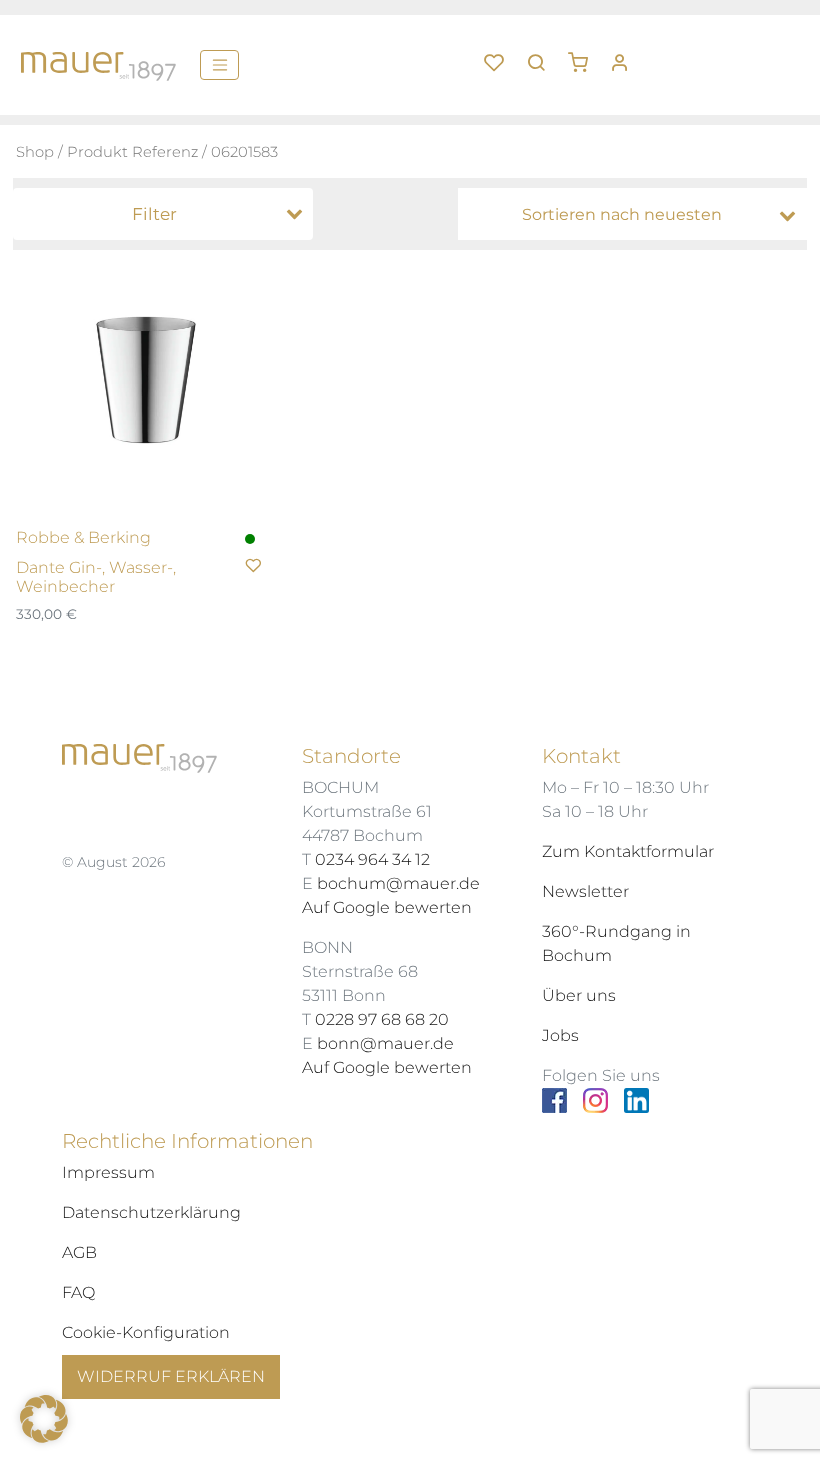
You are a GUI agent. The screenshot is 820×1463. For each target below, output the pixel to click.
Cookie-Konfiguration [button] (146, 1332)
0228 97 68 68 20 (382, 1019)
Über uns (579, 995)
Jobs (560, 1035)
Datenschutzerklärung (151, 1212)
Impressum (108, 1172)
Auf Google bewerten (387, 907)
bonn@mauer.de (385, 1043)
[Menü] (219, 65)
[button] (585, 55)
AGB (79, 1252)
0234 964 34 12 (372, 859)
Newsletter (585, 891)
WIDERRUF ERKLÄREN (171, 1376)
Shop (35, 152)
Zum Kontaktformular (628, 851)
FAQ (78, 1292)
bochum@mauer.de (398, 883)
